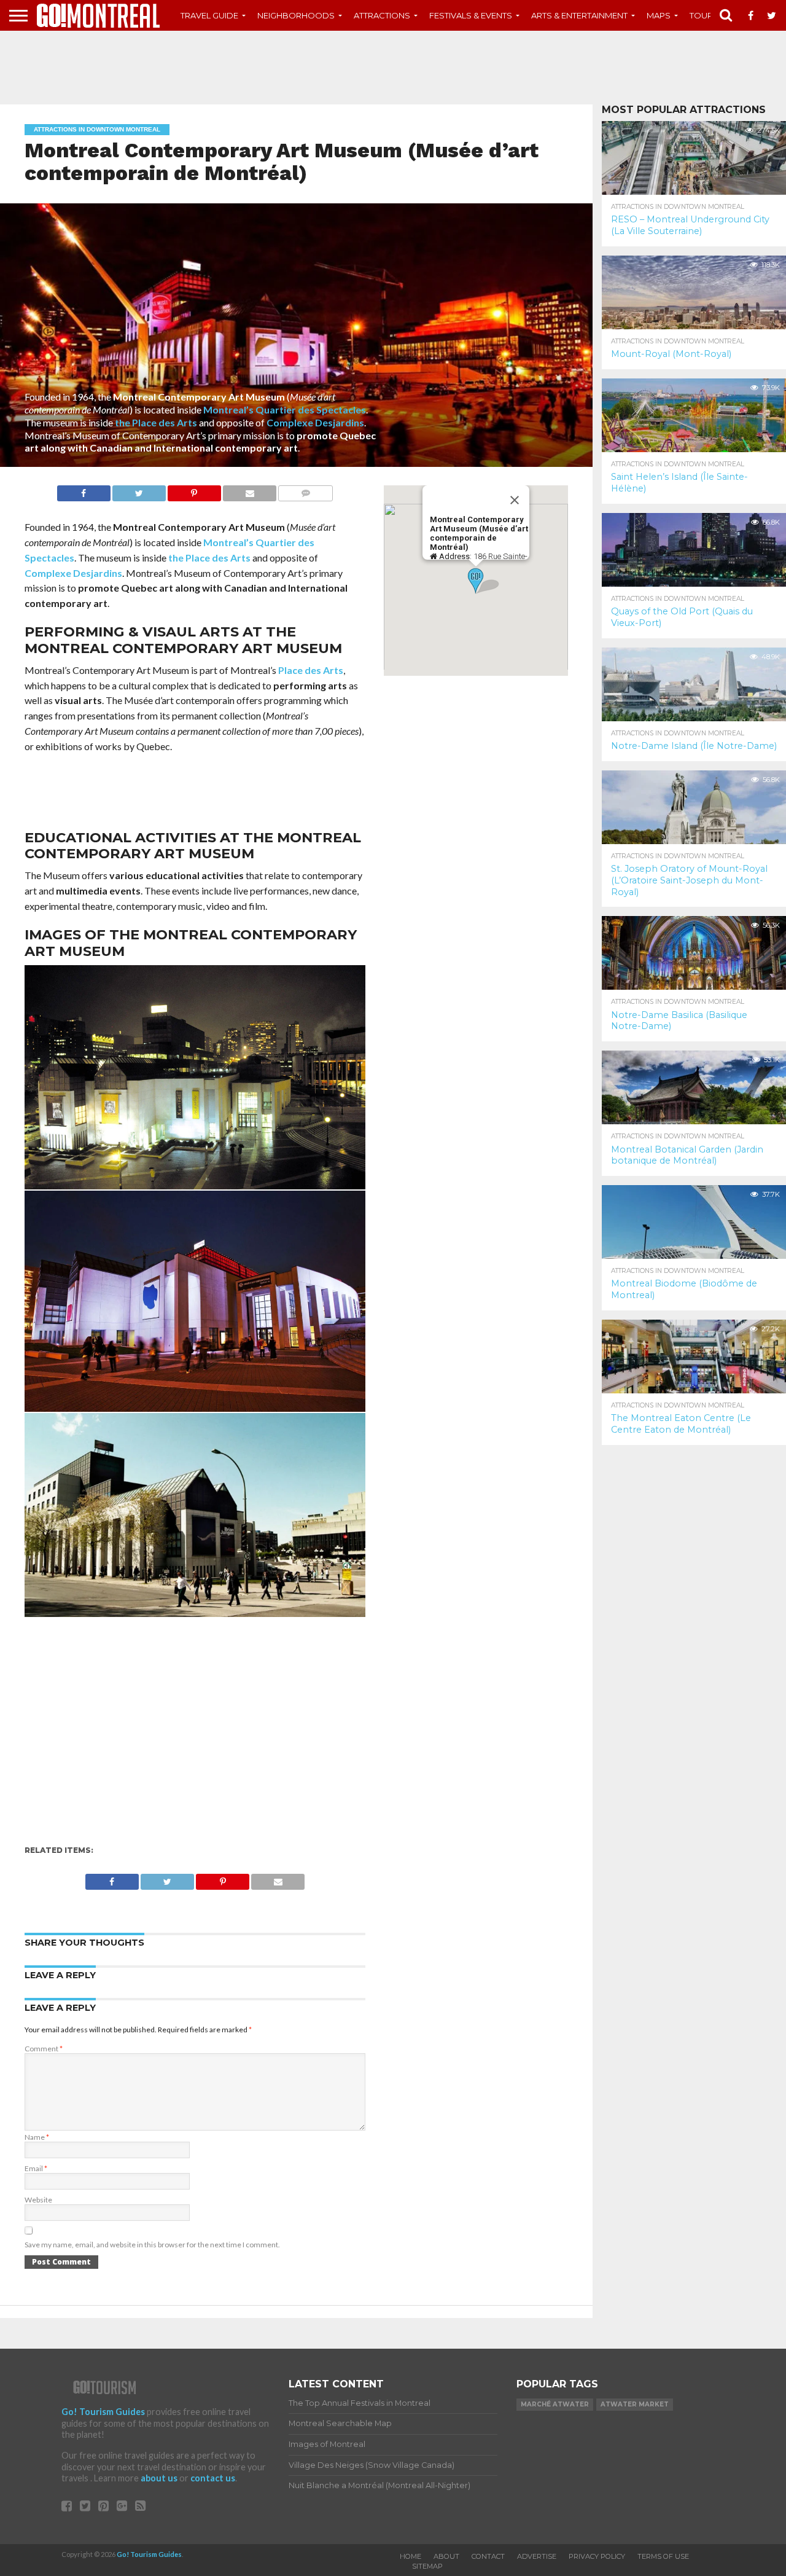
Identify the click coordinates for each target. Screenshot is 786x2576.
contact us (213, 2478)
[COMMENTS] (305, 490)
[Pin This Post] (194, 490)
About (446, 2556)
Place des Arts (311, 670)
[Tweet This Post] (139, 490)
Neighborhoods (296, 15)
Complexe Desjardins (315, 422)
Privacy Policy (597, 2556)
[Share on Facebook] (84, 490)
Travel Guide (209, 15)
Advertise (537, 2556)
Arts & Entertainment (579, 15)
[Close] (515, 500)
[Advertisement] (393, 68)
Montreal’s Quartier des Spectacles (285, 409)
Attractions (382, 15)
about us (159, 2478)
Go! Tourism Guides (103, 2412)
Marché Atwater (555, 2404)
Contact (488, 2556)
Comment (44, 2049)
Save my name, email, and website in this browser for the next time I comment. (152, 2245)
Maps (659, 15)
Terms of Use (663, 2556)
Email (36, 2168)
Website (38, 2200)
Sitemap (427, 2566)
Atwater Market (635, 2404)
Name (37, 2137)
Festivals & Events (471, 15)
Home (411, 2556)
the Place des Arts (156, 422)
